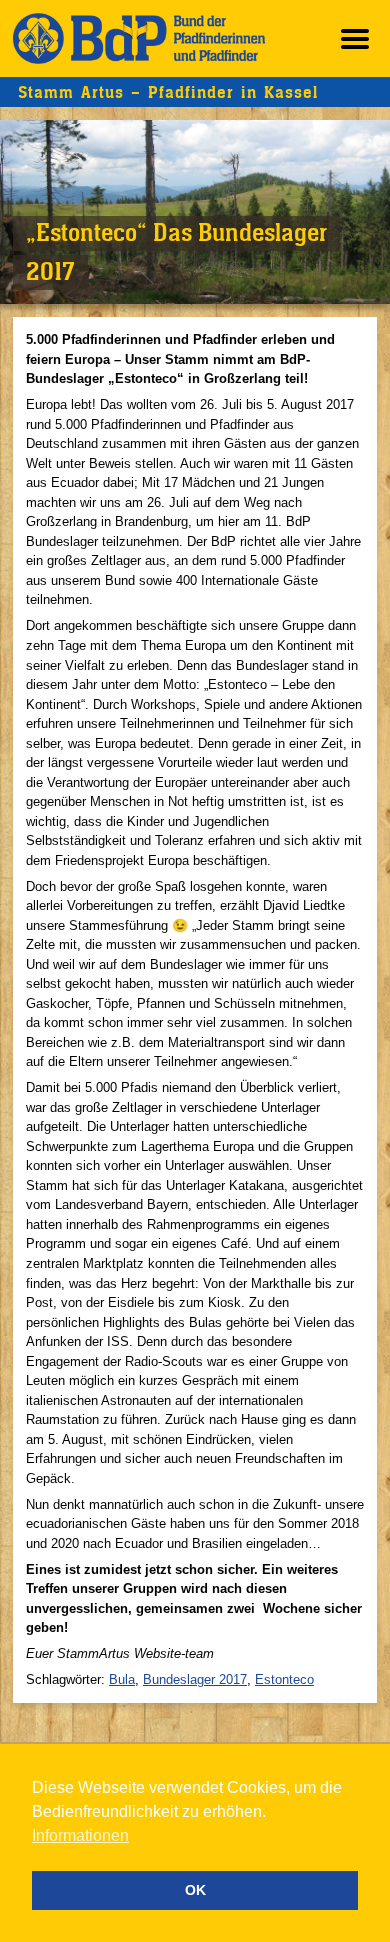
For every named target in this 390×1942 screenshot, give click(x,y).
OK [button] (195, 1890)
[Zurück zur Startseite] (139, 38)
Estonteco (284, 1679)
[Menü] (355, 38)
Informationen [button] (80, 1835)
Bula (122, 1679)
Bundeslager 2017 (195, 1679)
